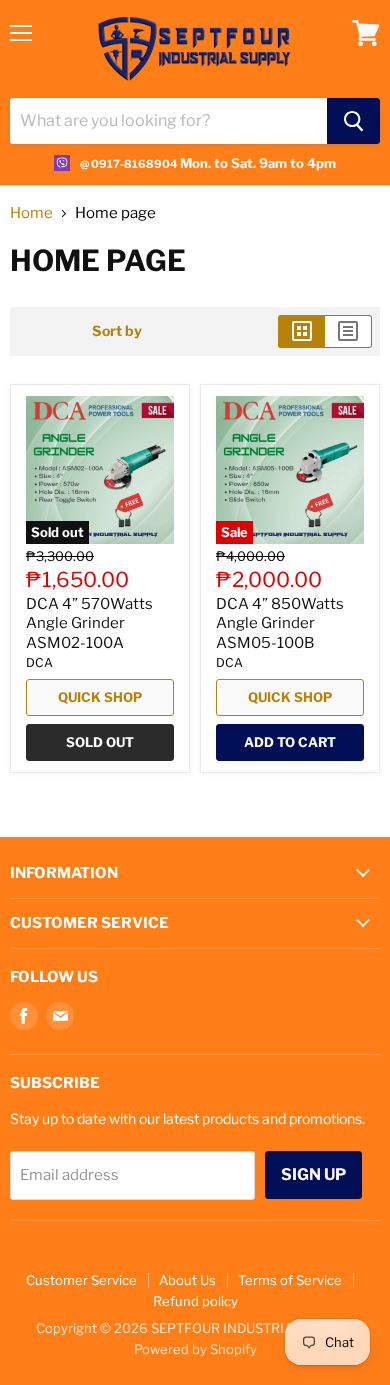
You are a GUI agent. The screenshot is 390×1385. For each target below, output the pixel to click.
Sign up (313, 1174)
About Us (187, 1280)
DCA (39, 662)
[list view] (348, 331)
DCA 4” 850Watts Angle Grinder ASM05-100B (280, 623)
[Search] (353, 121)
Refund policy (195, 1301)
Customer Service (81, 1280)
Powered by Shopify (195, 1349)
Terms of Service (290, 1280)
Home (31, 213)
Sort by (117, 331)
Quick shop (100, 697)
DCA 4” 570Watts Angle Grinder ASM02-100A (89, 623)
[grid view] (301, 331)
